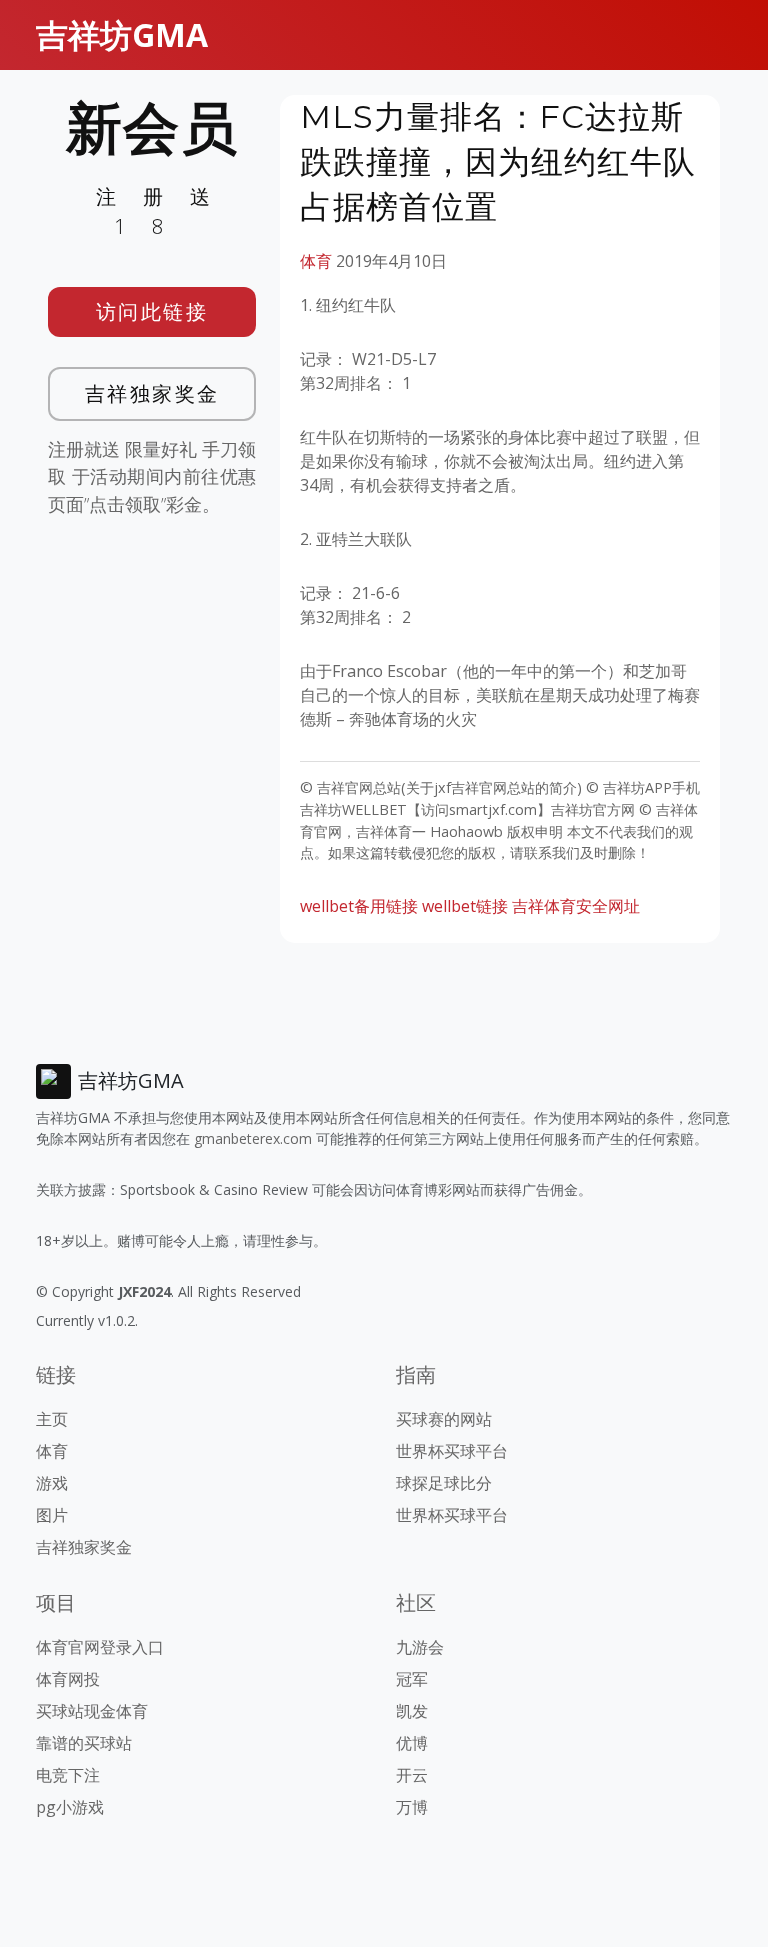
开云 (412, 1775)
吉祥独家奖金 (152, 393)
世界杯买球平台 (452, 1451)
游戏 (52, 1483)
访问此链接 (152, 311)
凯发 (412, 1711)
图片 (52, 1515)
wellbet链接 (465, 906)
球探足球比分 (444, 1483)
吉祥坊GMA (122, 34)
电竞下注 (68, 1775)
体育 (316, 261)
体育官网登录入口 (100, 1647)
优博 (412, 1743)
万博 (412, 1807)
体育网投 (68, 1679)
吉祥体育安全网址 (576, 906)
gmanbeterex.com (253, 1138)
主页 (52, 1419)
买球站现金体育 (92, 1711)
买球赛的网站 (444, 1419)
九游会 (420, 1647)
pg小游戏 (70, 1807)
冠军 (412, 1679)
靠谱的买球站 (84, 1743)
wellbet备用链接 (359, 906)
